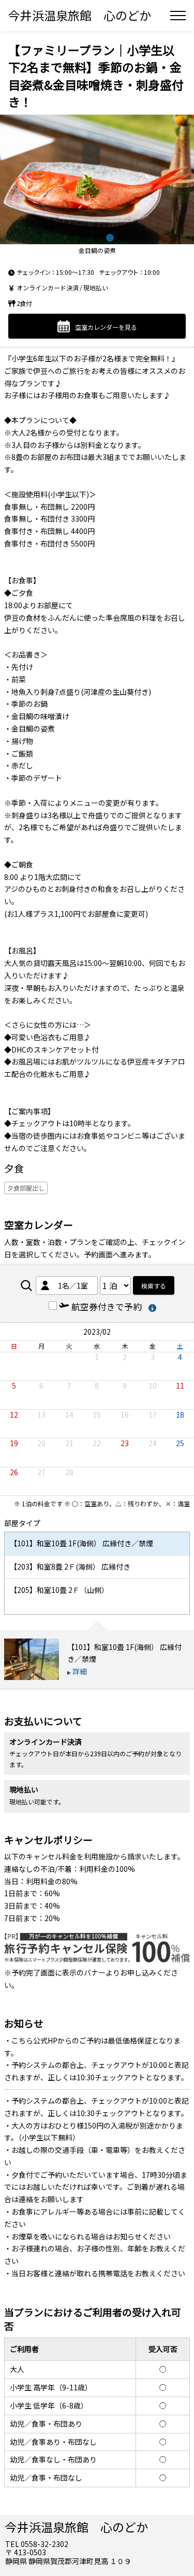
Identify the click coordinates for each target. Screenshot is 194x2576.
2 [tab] (84, 238)
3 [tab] (97, 238)
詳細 (80, 1671)
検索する (154, 1286)
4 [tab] (110, 238)
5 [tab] (123, 238)
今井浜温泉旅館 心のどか (80, 15)
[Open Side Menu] (178, 16)
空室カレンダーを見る (106, 327)
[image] (97, 179)
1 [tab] (71, 238)
